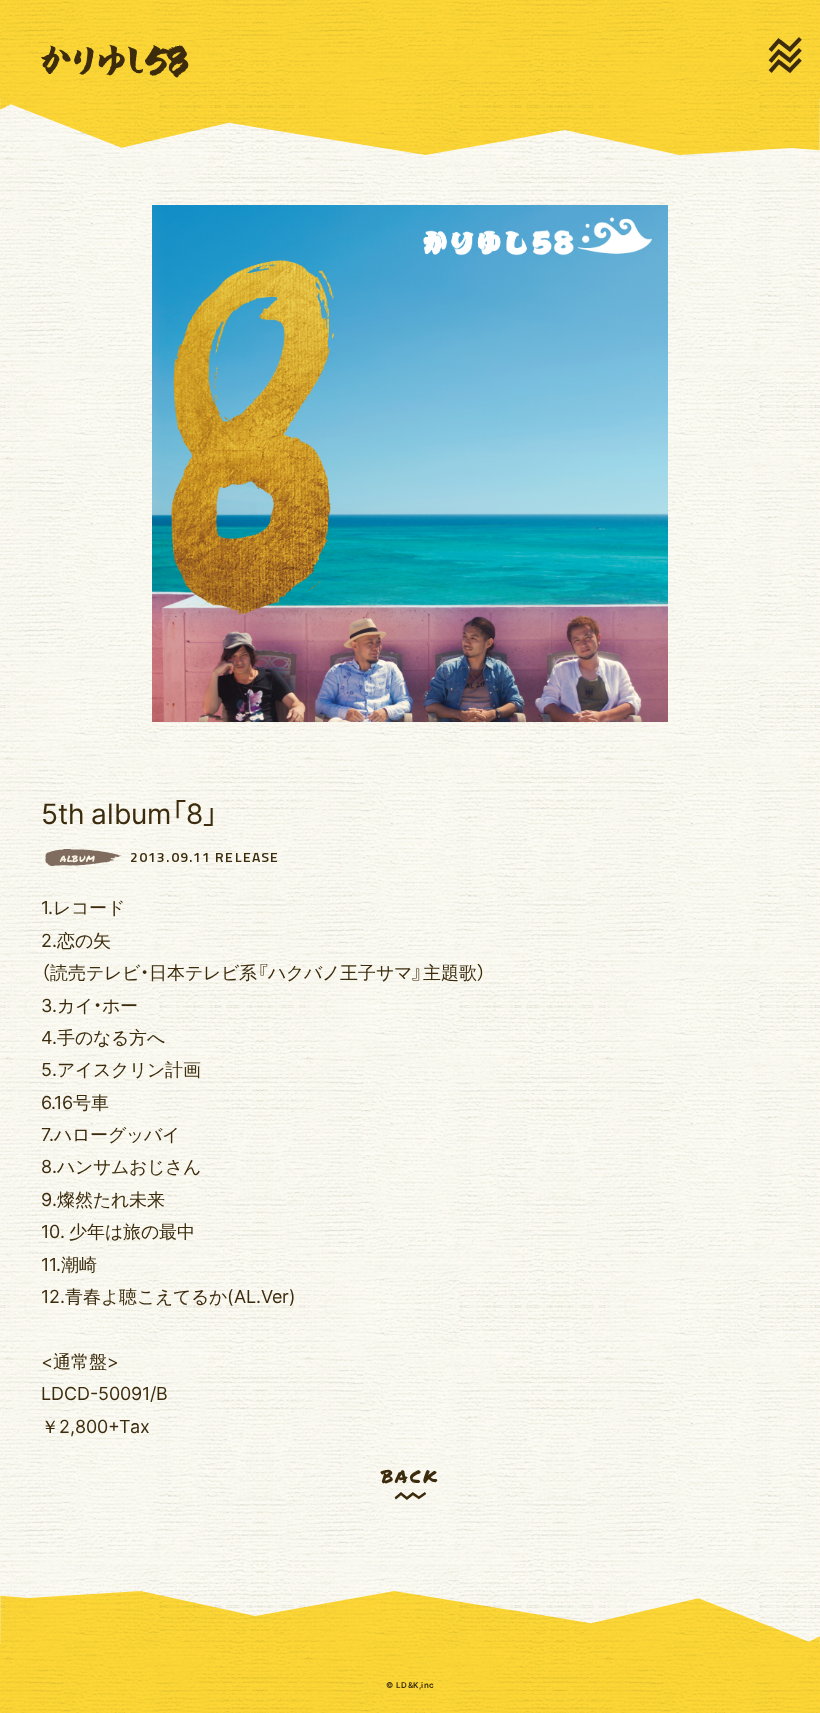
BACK (409, 1475)
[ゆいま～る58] (115, 62)
